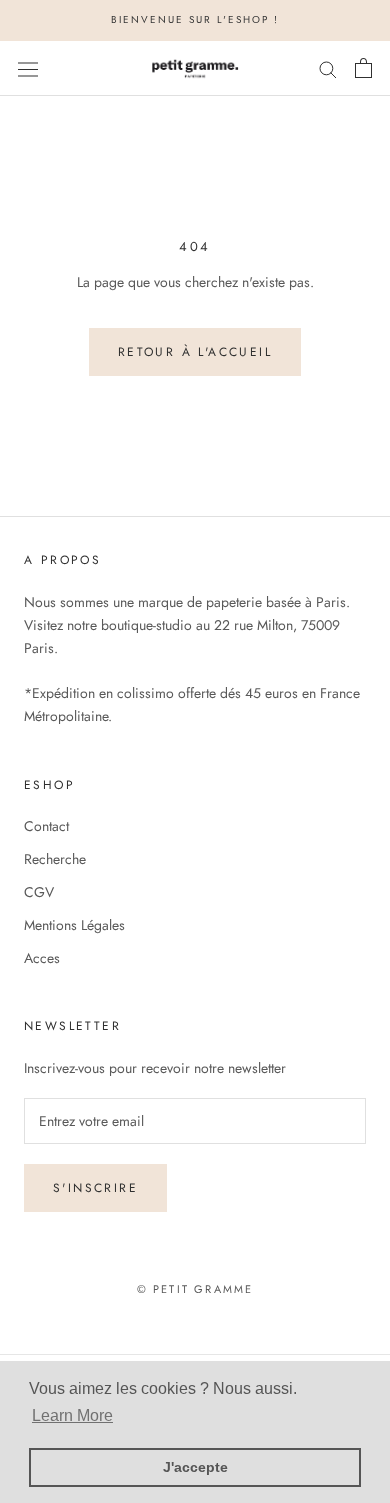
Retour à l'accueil (195, 352)
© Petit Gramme (195, 1289)
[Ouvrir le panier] (363, 68)
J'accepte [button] (195, 1467)
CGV (39, 892)
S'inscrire (95, 1188)
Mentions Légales (74, 925)
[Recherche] (328, 68)
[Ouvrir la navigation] (28, 68)
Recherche (55, 859)
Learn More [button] (72, 1415)
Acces (42, 958)
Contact (46, 826)
